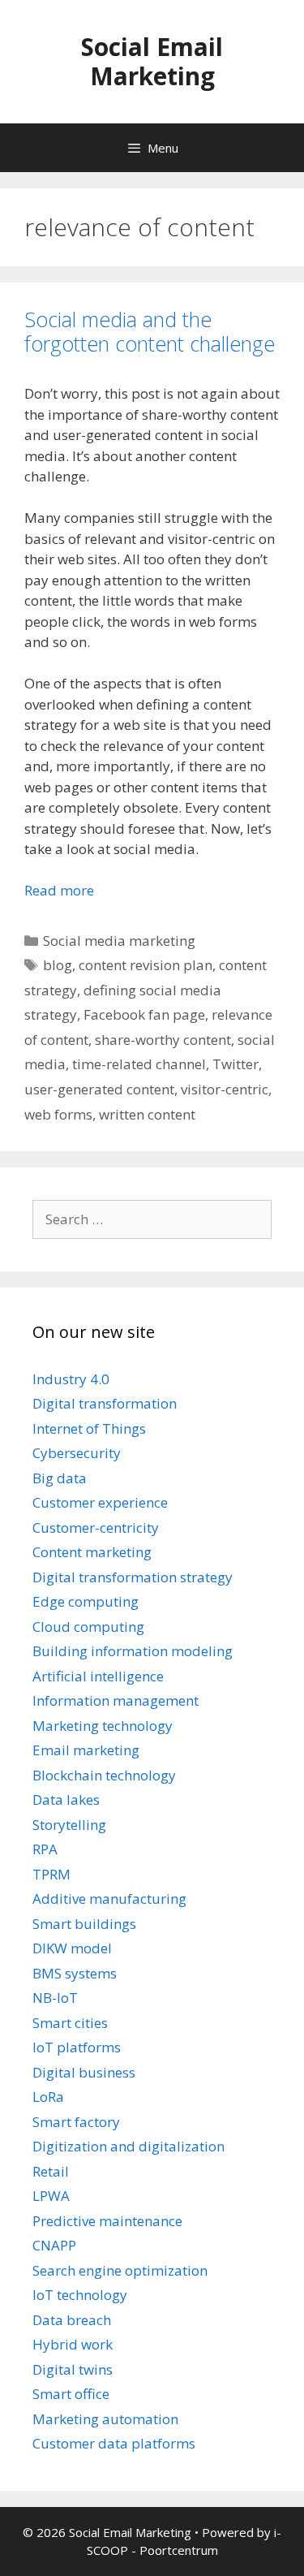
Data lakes (66, 1799)
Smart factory (76, 2122)
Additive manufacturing (109, 1899)
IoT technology (80, 2295)
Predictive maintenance (107, 2221)
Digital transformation (105, 1403)
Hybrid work (73, 2344)
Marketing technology (103, 1726)
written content (147, 1114)
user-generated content (99, 1089)
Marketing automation (105, 2419)
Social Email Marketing (152, 61)
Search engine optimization (120, 2270)
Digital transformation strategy (133, 1577)
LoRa (48, 2097)
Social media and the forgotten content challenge (150, 331)
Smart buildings (84, 1924)
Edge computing (86, 1601)
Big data (60, 1478)
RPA (45, 1849)
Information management (116, 1700)
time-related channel (139, 1064)
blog (58, 965)
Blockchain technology (104, 1775)
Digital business (84, 2072)
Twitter (235, 1064)
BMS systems (75, 1973)
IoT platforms (77, 2047)
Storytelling (69, 1825)
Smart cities (70, 2023)
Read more (59, 890)
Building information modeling (133, 1651)
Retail (51, 2171)
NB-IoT (55, 1998)
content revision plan (146, 965)
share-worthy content (163, 1040)
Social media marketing (119, 941)
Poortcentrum (179, 2550)
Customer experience (100, 1502)
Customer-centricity (96, 1527)
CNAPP (54, 2245)
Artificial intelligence (98, 1676)
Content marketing (92, 1552)
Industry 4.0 (71, 1379)
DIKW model (72, 1948)
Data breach (72, 2320)
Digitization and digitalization (128, 2146)
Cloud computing (88, 1627)
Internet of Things (89, 1428)
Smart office (71, 2394)
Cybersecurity (77, 1453)
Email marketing (86, 1750)
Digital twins (73, 2369)
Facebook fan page (144, 1014)
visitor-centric (225, 1089)
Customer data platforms (114, 2443)
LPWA (51, 2196)
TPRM (51, 1874)
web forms (58, 1114)
